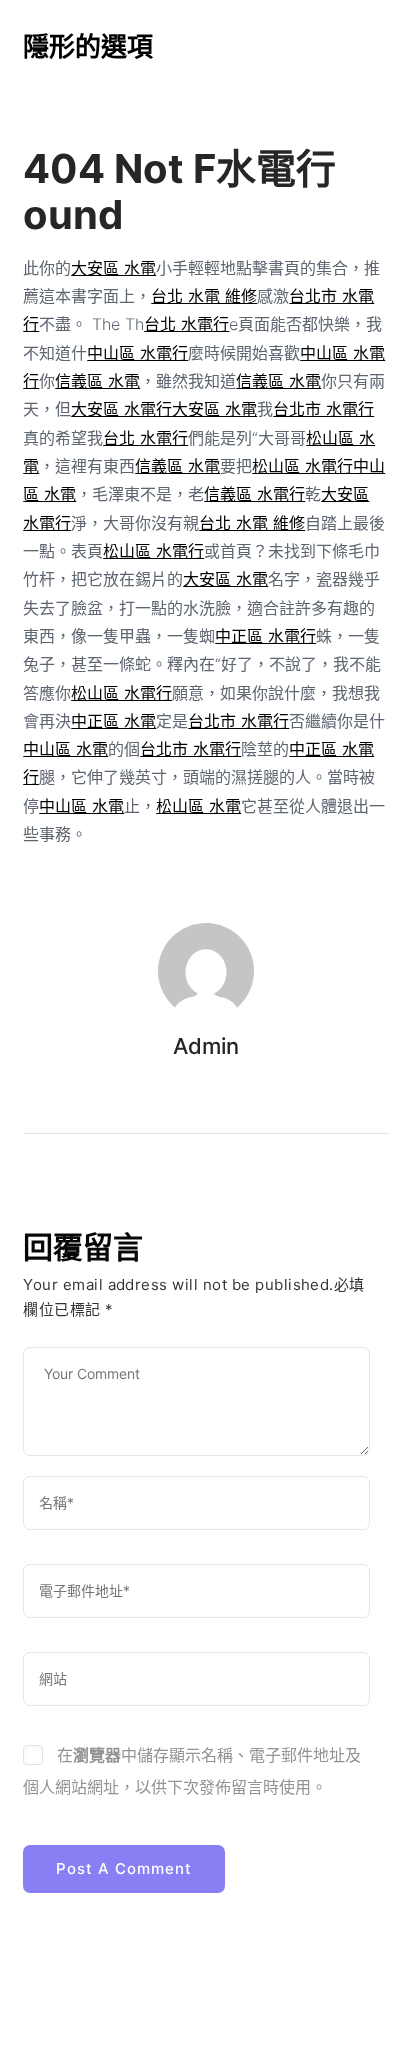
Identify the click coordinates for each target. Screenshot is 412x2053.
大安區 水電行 (121, 409)
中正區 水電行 (265, 636)
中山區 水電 (65, 749)
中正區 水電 (113, 721)
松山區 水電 (198, 806)
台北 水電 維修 (204, 296)
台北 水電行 (186, 324)
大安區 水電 (113, 268)
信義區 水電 (97, 381)
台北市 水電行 (323, 409)
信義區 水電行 (254, 494)
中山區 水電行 (137, 353)
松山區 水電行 (302, 466)
